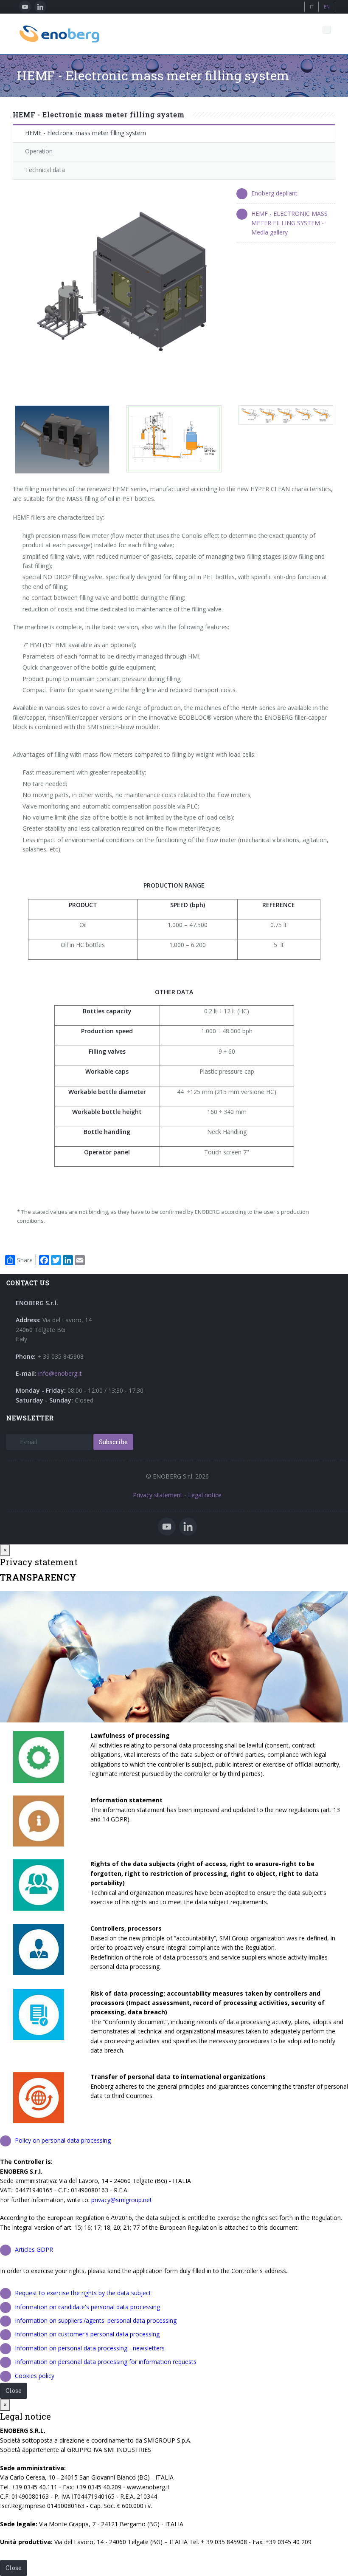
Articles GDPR (34, 2249)
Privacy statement (158, 1495)
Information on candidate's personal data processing (87, 2307)
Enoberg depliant (274, 193)
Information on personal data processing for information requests (106, 2362)
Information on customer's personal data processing (87, 2334)
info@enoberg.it (60, 1373)
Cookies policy (35, 2376)
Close (14, 2391)
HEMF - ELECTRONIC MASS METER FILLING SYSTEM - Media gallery (289, 223)
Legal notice (205, 1495)
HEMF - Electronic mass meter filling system (86, 133)
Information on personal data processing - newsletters (90, 2348)
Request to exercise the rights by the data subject (83, 2293)
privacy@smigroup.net (122, 2200)
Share (25, 1260)
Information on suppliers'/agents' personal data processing (96, 2320)
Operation (39, 151)
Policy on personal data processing (63, 2140)
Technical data (45, 170)
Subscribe (113, 1442)
